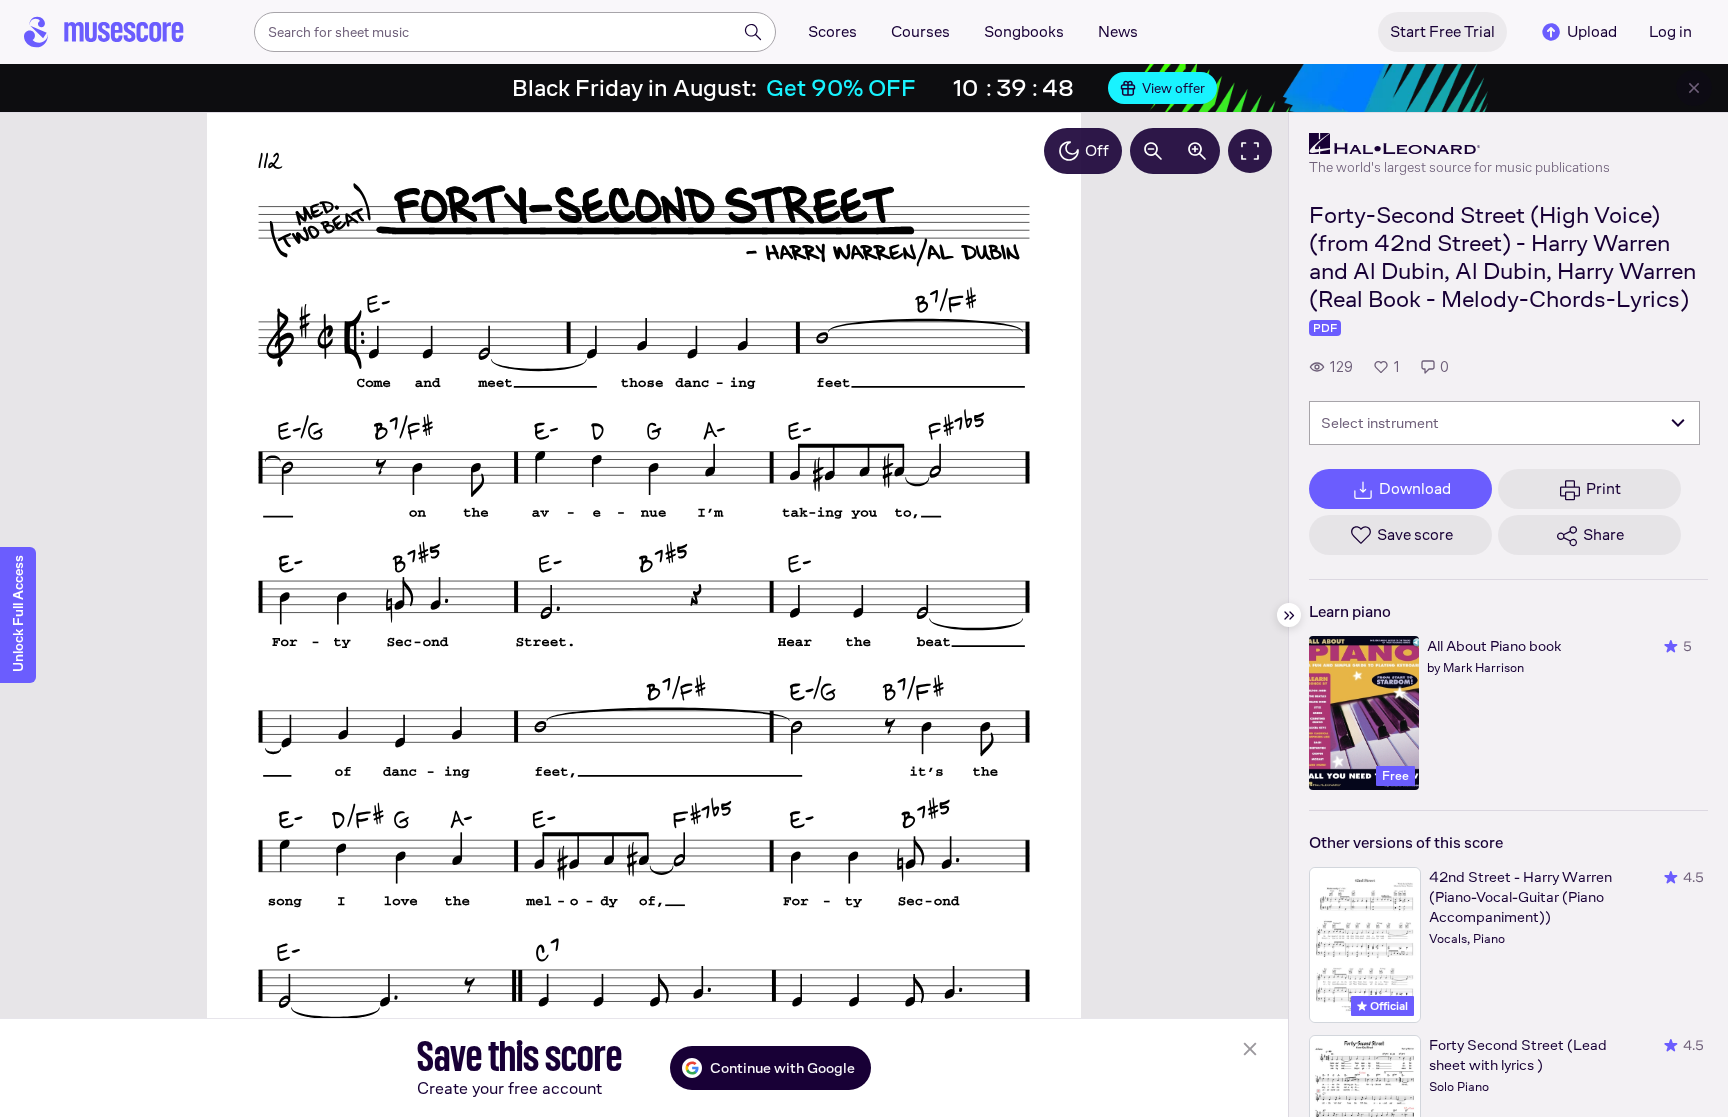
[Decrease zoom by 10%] (1153, 151)
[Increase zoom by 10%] (1197, 151)
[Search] (753, 32)
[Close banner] (1694, 88)
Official (1387, 1006)
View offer (1173, 88)
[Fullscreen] (1250, 151)
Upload (1592, 31)
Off (1097, 150)
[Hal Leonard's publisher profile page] (1459, 144)
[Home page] (104, 32)
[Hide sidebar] (1289, 615)
